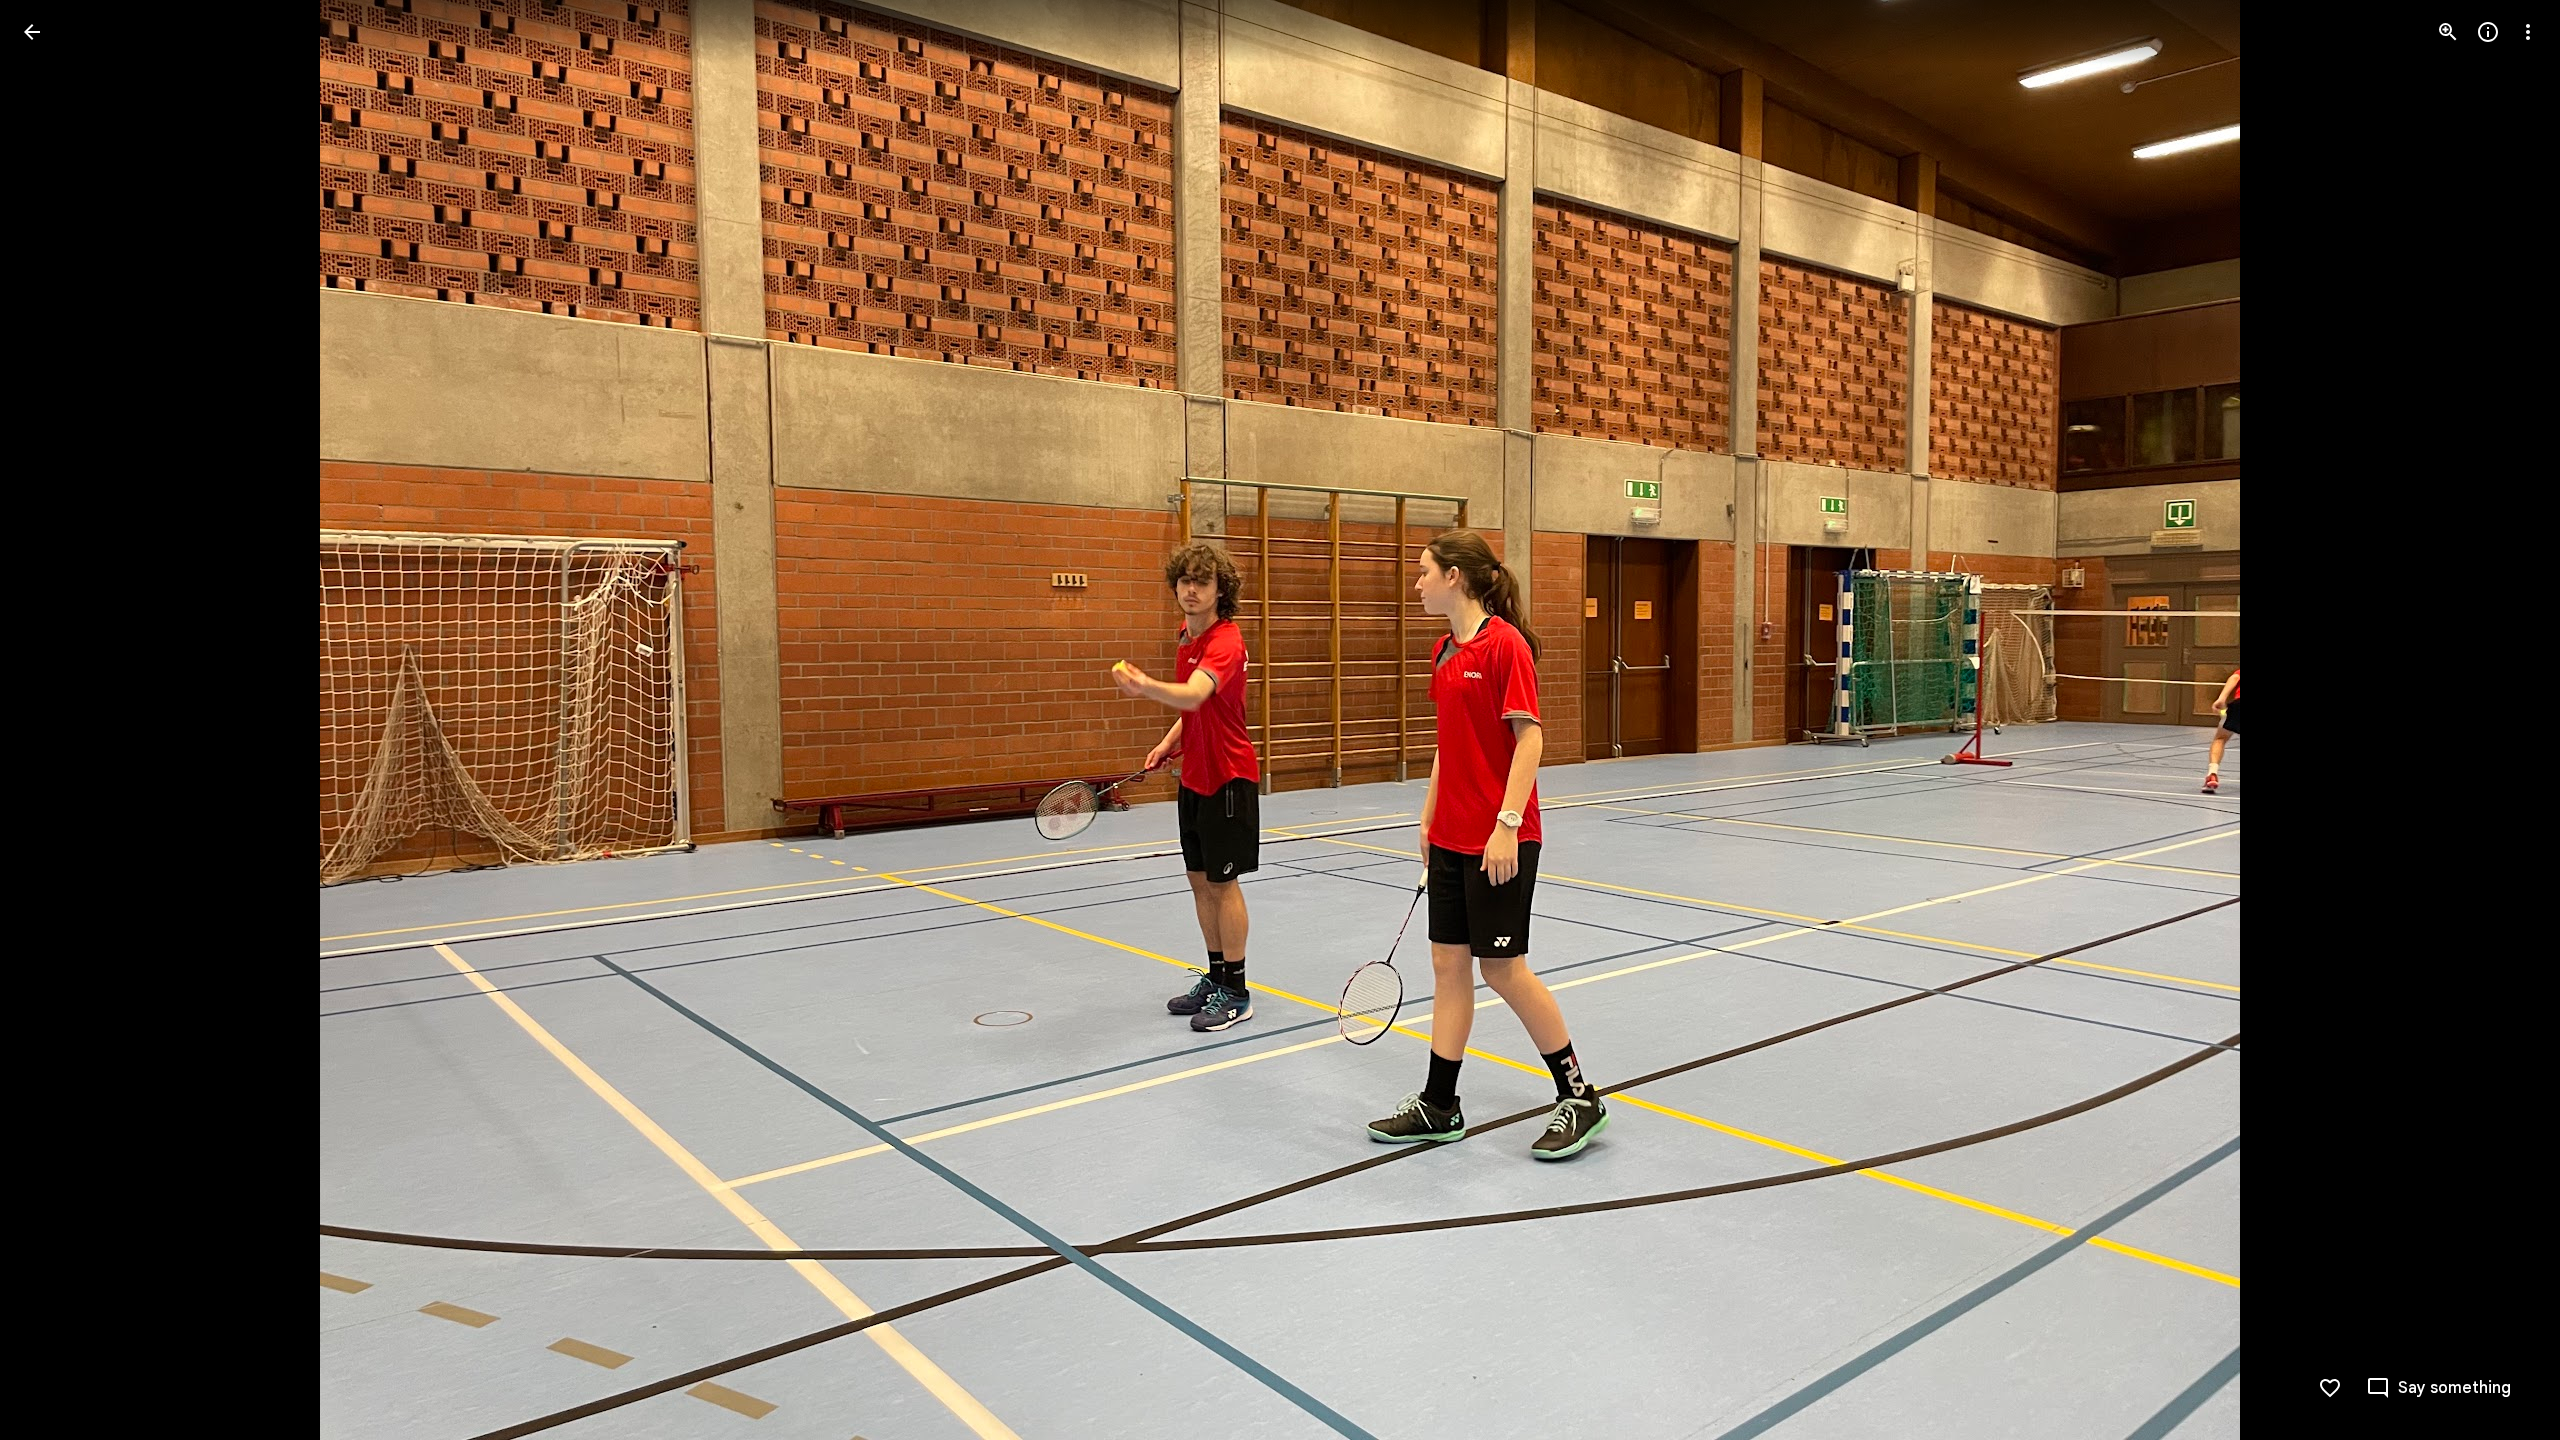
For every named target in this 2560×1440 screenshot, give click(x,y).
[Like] (2330, 1388)
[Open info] (2488, 32)
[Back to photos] (32, 32)
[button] (56, 720)
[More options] (2528, 32)
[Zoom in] (2448, 32)
